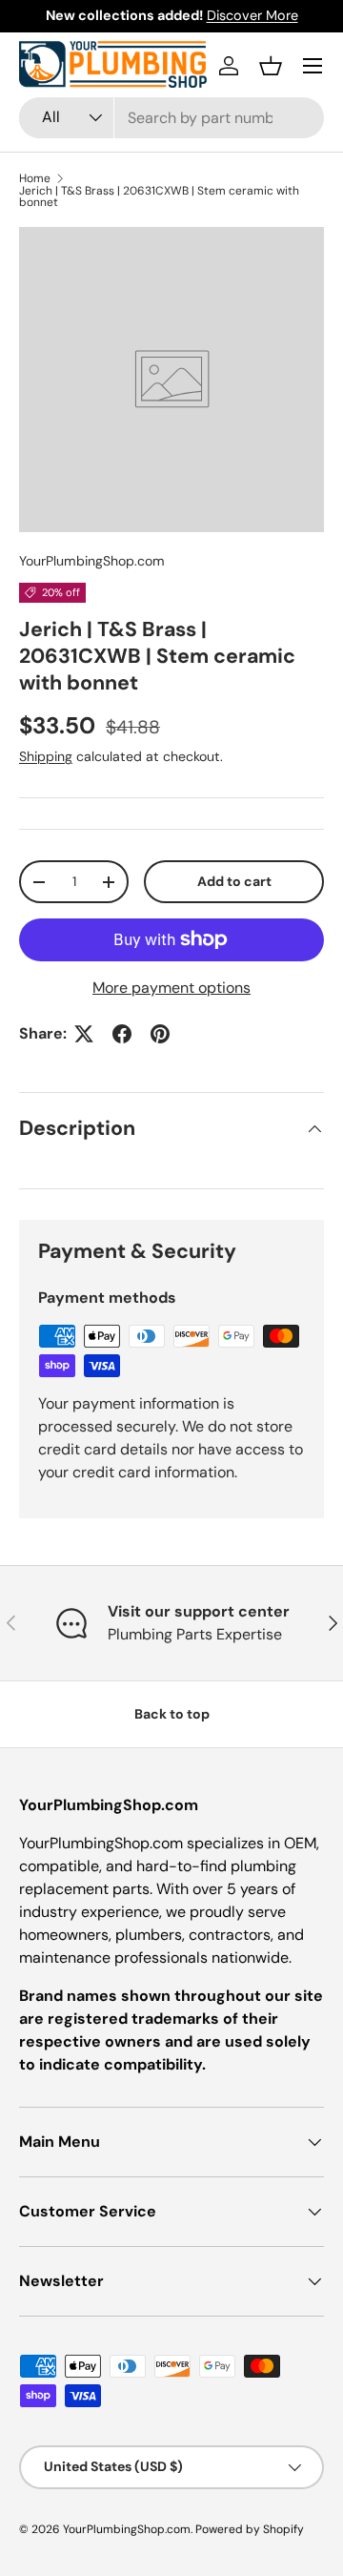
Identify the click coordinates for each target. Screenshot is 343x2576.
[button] (271, 66)
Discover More (252, 15)
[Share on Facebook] (122, 1034)
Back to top (172, 1714)
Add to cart (234, 881)
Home (35, 178)
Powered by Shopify (250, 2529)
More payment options (171, 988)
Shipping (46, 756)
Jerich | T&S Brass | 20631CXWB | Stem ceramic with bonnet (159, 196)
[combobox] (171, 118)
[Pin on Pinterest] (160, 1034)
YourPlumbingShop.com (92, 561)
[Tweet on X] (84, 1034)
